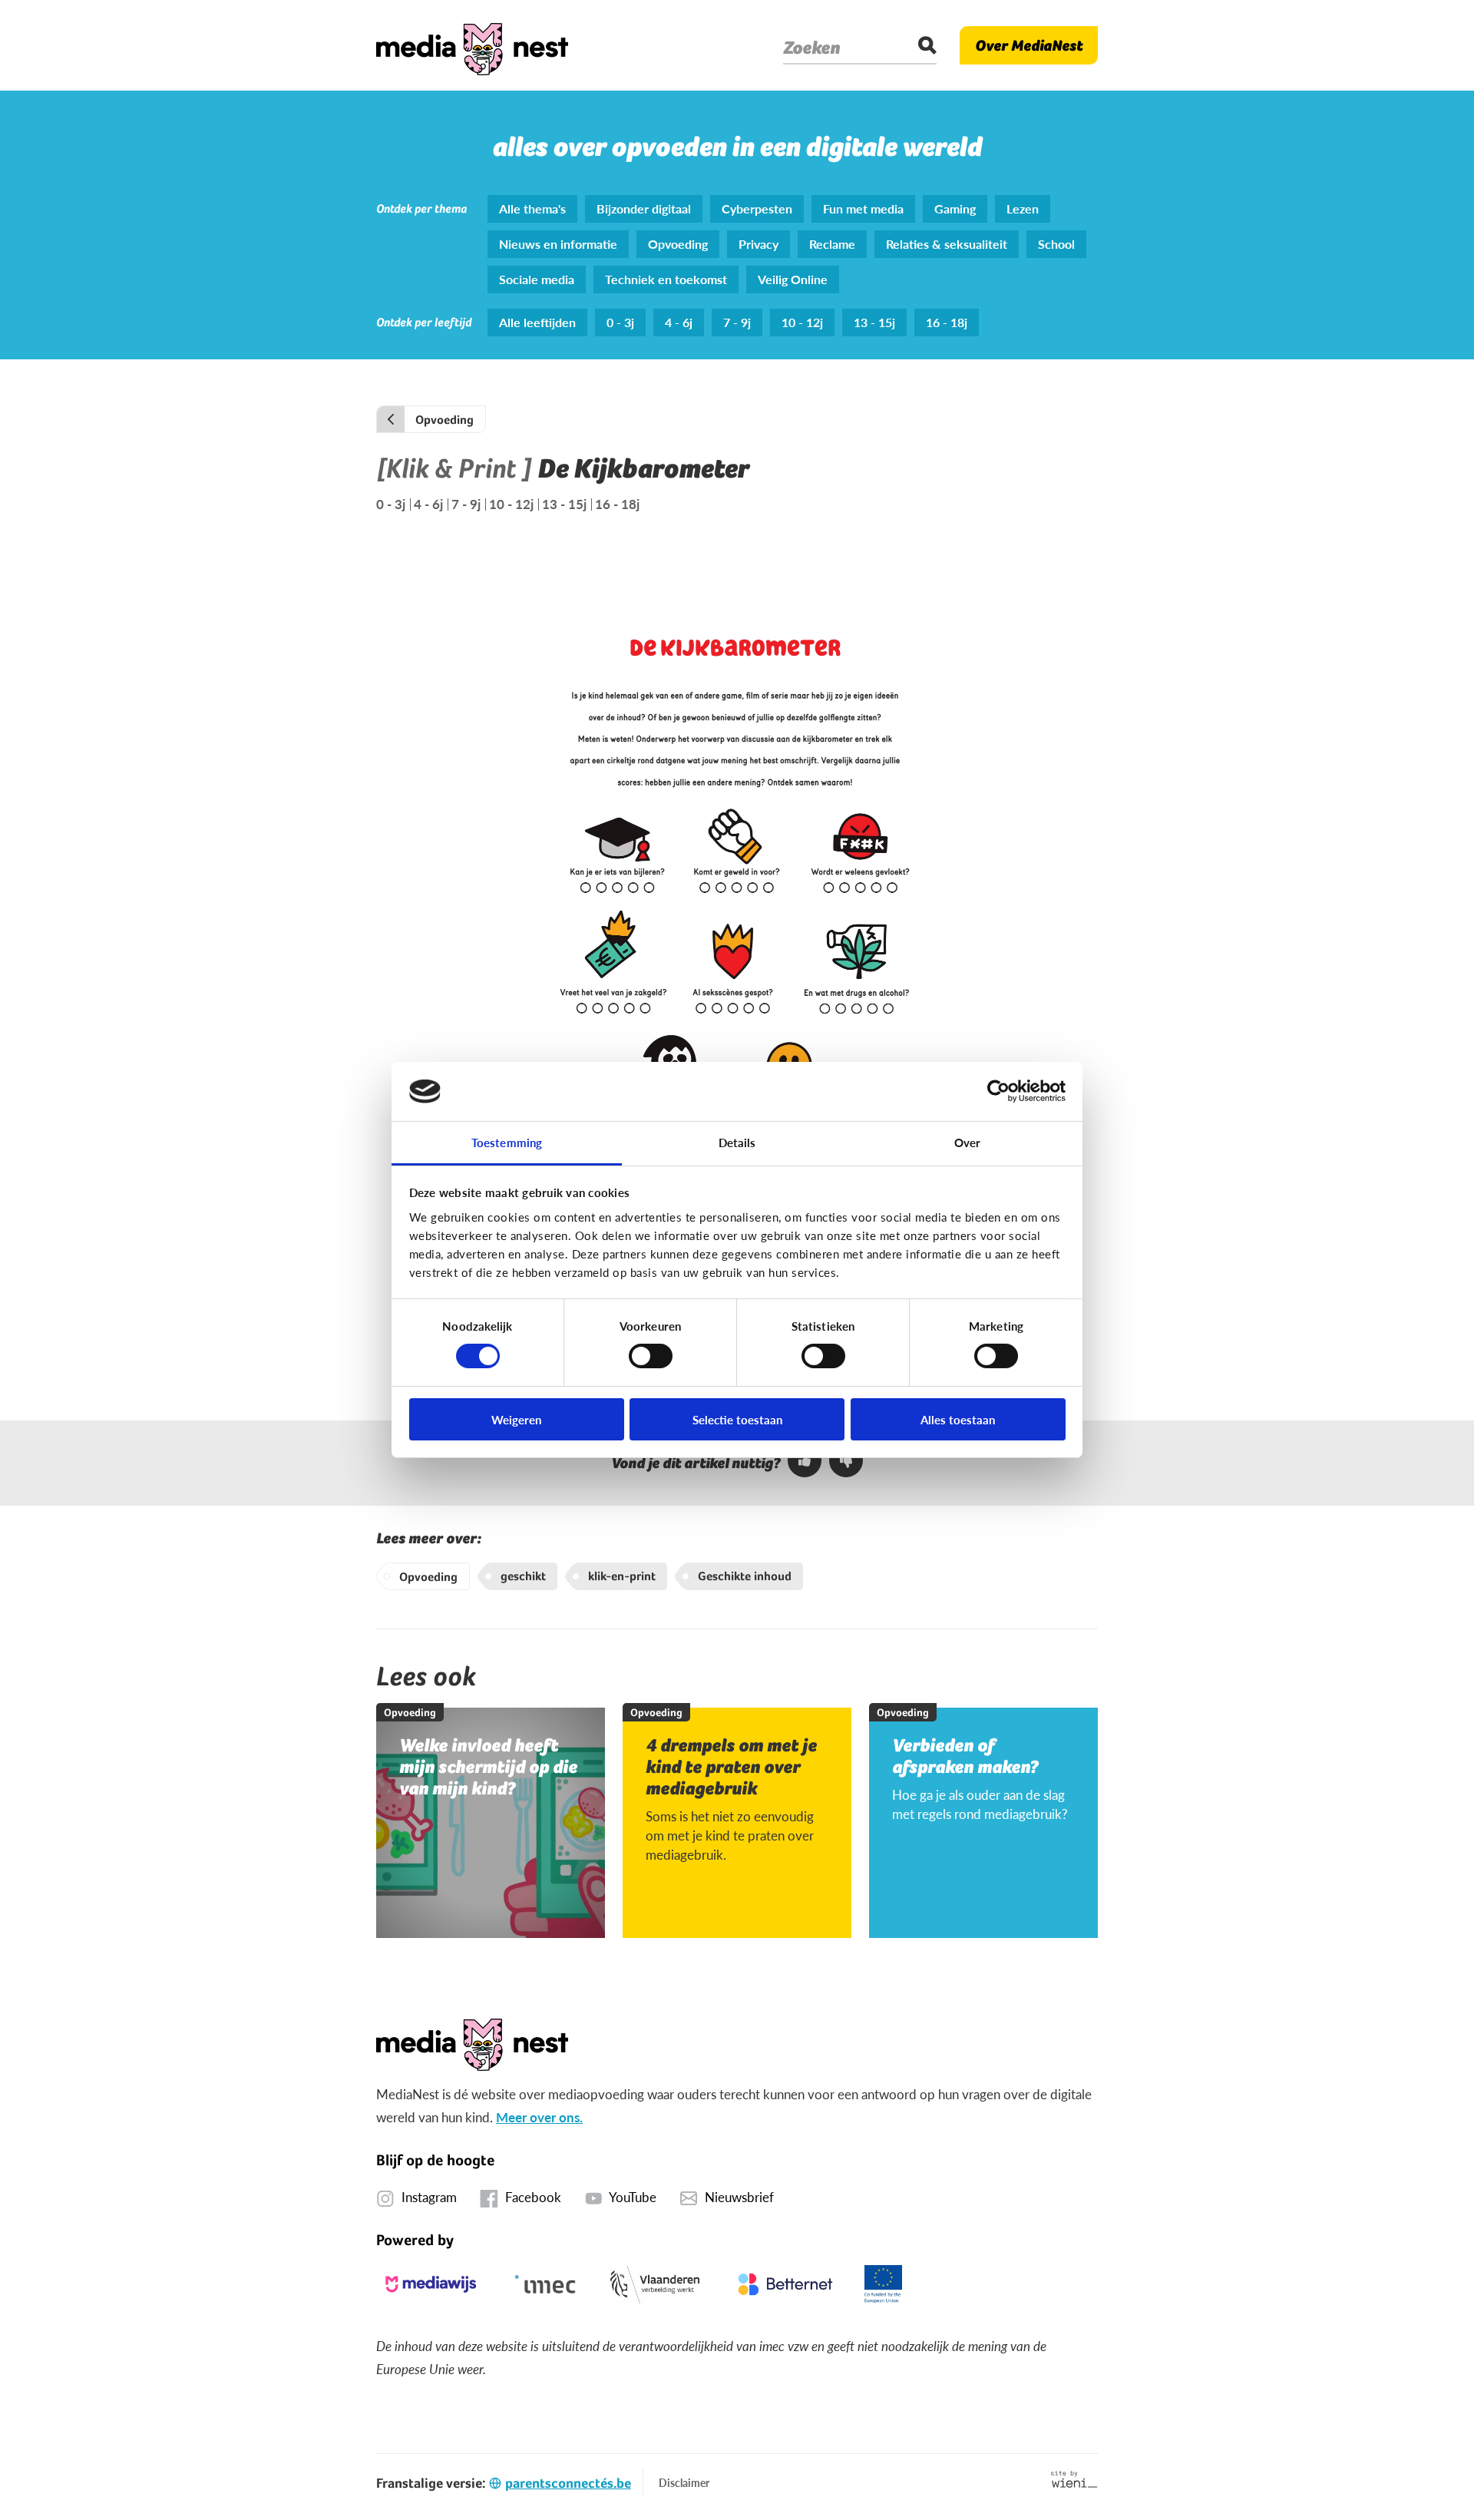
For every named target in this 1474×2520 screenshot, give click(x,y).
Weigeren (516, 1419)
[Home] (472, 45)
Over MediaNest (1029, 45)
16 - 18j (617, 504)
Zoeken (811, 48)
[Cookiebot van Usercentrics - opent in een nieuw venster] (998, 1091)
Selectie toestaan (737, 1419)
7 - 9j (466, 504)
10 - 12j (511, 504)
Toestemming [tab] (507, 1142)
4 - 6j (428, 504)
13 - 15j (564, 504)
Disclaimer (684, 2482)
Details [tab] (737, 1142)
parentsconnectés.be (568, 2483)
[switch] (651, 1356)
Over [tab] (967, 1142)
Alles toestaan (958, 1419)
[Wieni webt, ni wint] (1074, 2479)
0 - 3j (391, 504)
